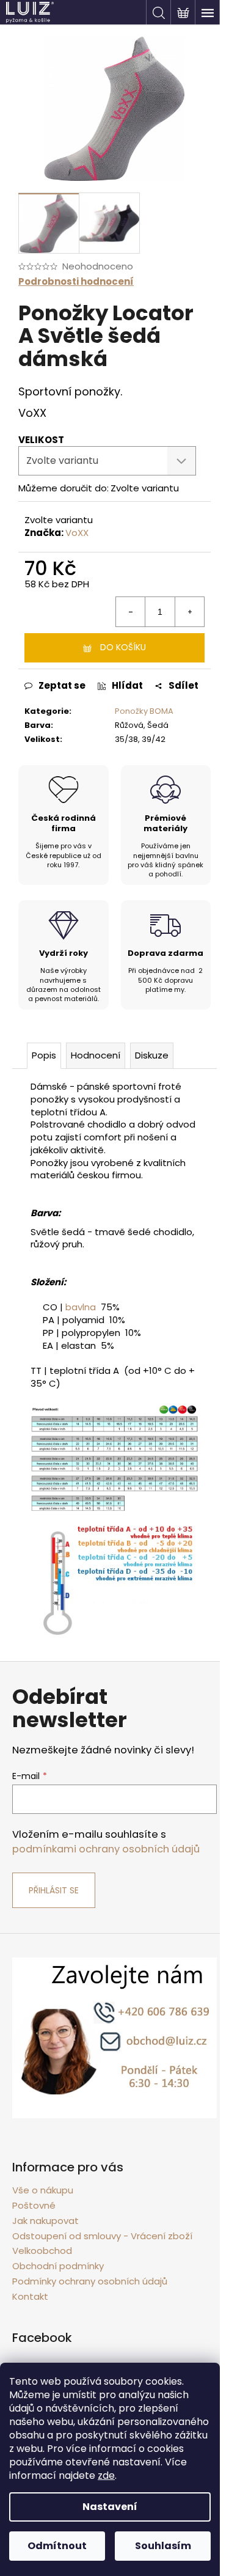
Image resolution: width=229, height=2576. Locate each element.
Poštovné (34, 2205)
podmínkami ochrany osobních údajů (106, 1849)
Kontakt (30, 2296)
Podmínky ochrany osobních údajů (90, 2281)
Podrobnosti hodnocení (76, 281)
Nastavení (110, 2507)
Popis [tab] (44, 1055)
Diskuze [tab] (152, 1055)
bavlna (81, 1307)
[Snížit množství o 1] (131, 612)
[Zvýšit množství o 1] (189, 612)
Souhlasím (163, 2546)
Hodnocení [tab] (96, 1055)
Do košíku (123, 647)
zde (106, 2475)
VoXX (77, 533)
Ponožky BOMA (144, 711)
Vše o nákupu (43, 2190)
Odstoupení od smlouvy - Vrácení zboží (102, 2236)
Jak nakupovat (45, 2221)
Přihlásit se (54, 1890)
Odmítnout (57, 2546)
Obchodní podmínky (58, 2266)
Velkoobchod (42, 2251)
